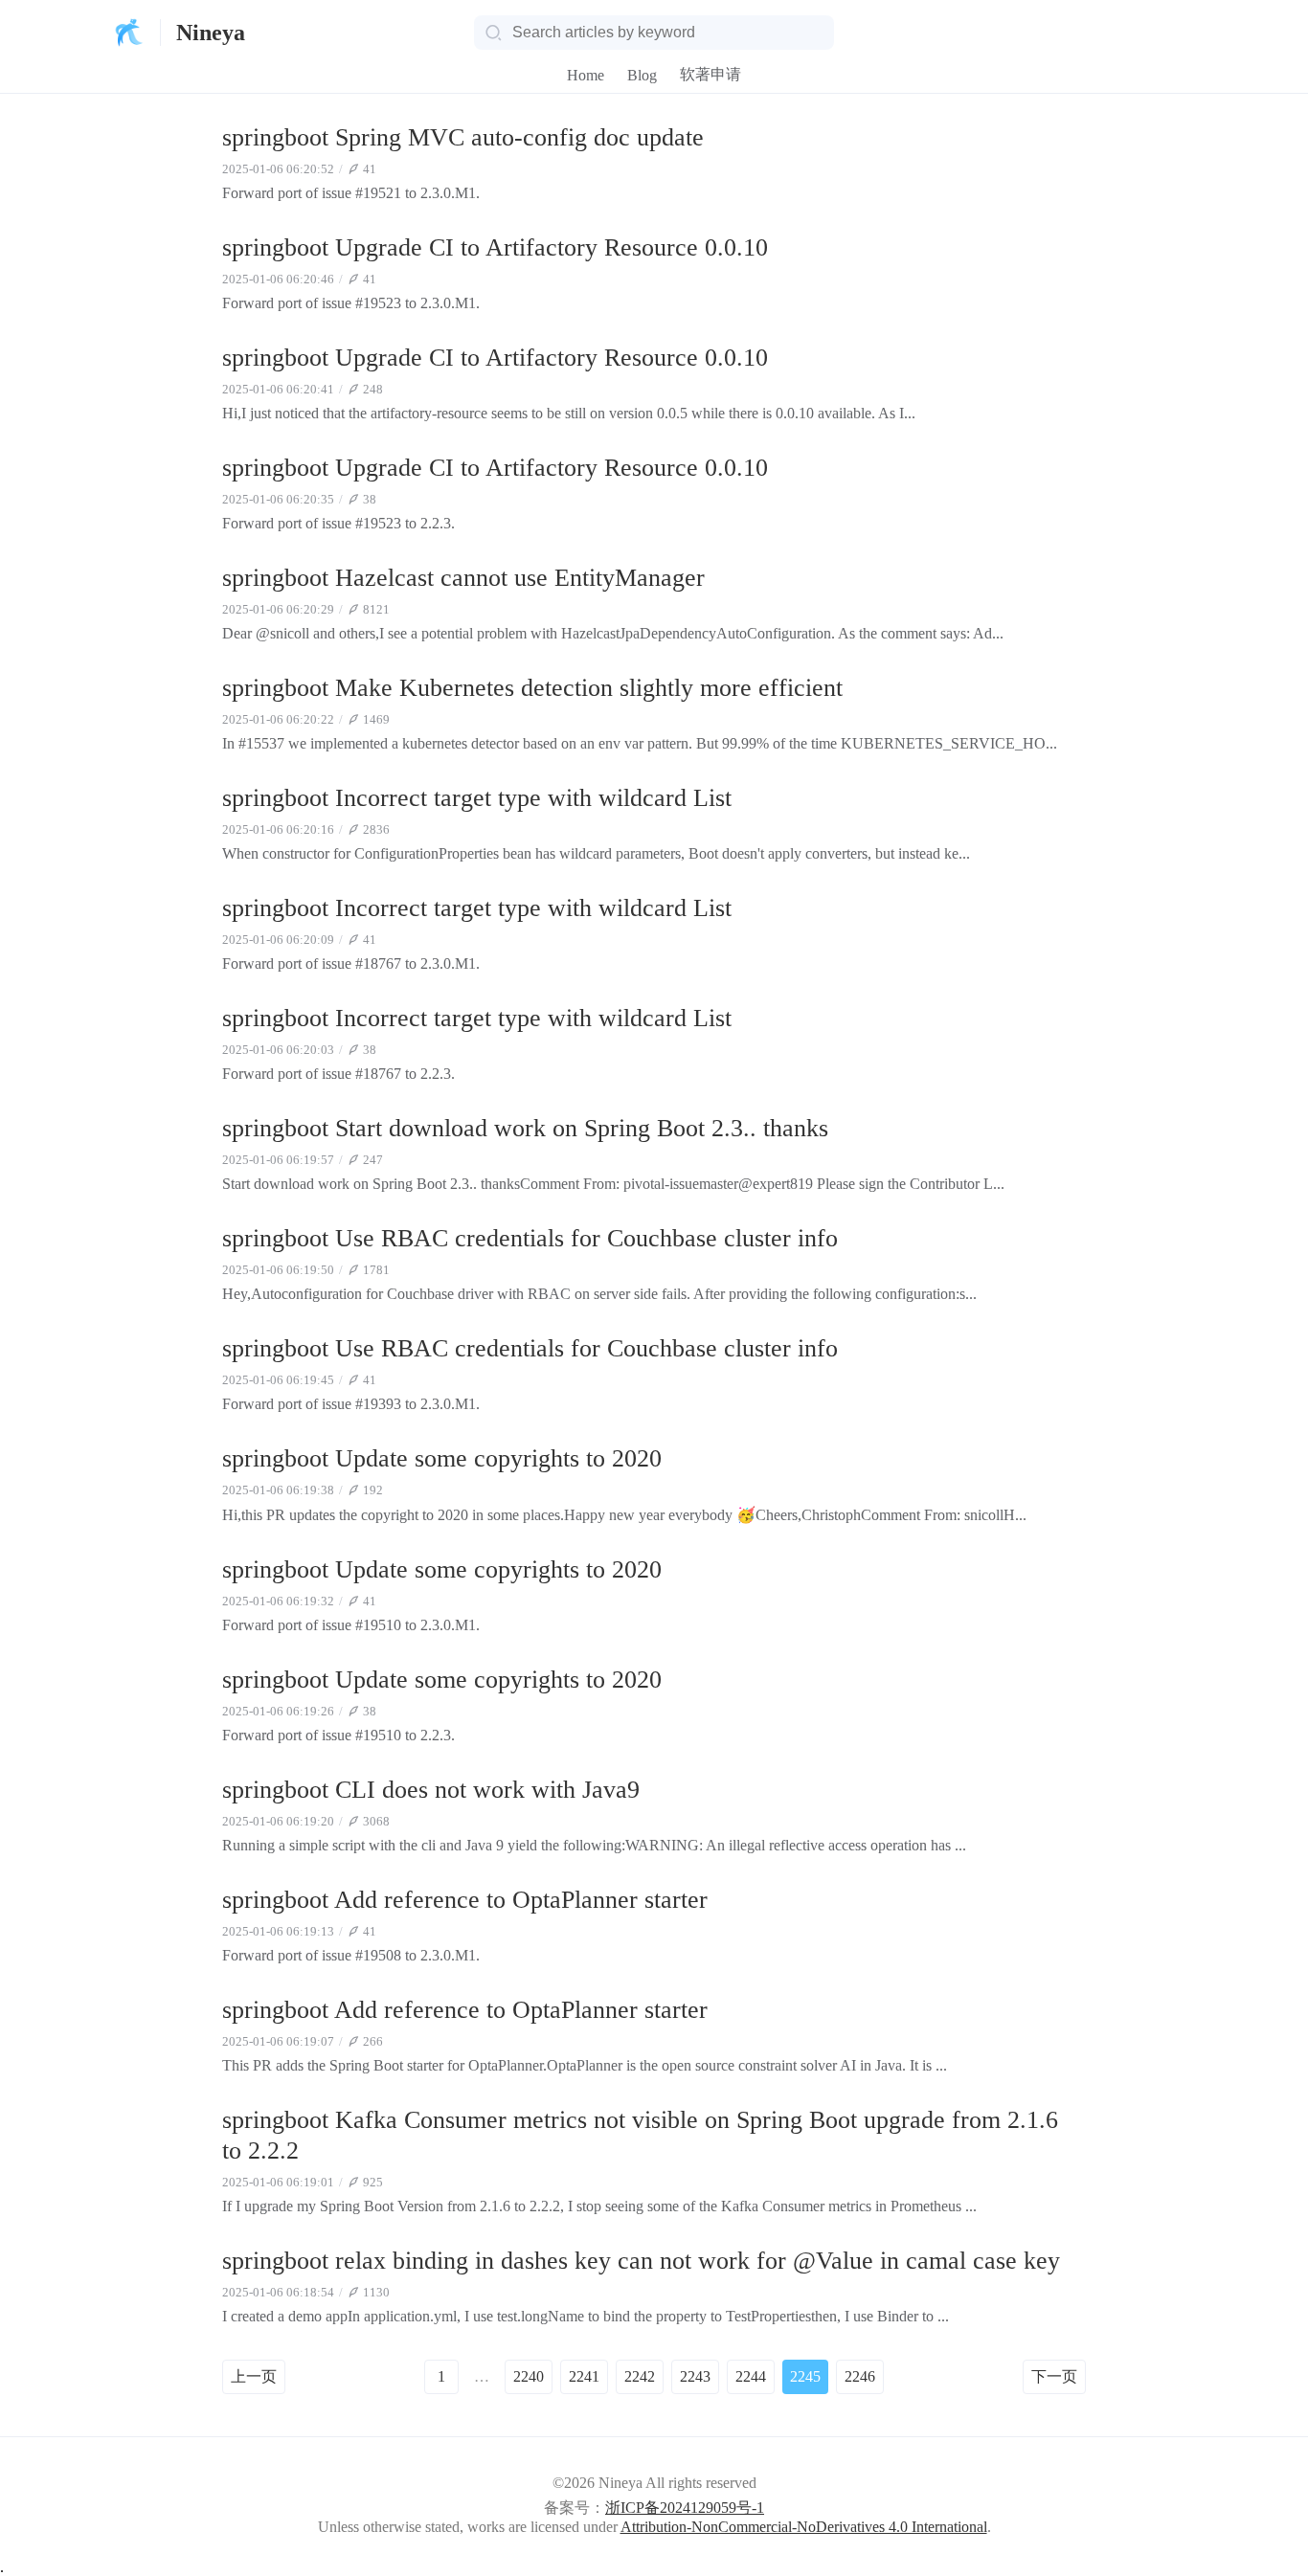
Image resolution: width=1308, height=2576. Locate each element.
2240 (529, 2376)
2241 (584, 2376)
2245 (805, 2376)
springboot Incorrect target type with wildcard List (477, 798)
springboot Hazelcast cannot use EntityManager (463, 578)
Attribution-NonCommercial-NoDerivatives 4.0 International (804, 2527)
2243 (695, 2376)
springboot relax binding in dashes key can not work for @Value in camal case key (641, 2261)
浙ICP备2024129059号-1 (685, 2508)
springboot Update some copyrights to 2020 (442, 1458)
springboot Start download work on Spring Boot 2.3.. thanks (525, 1128)
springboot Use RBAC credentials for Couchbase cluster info (530, 1238)
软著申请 (710, 74)
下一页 (1054, 2376)
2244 (751, 2376)
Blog (642, 75)
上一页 (254, 2376)
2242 (640, 2376)
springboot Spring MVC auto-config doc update (463, 137)
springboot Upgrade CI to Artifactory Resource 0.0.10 (495, 247)
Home (586, 75)
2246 (860, 2376)
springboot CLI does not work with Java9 (431, 1790)
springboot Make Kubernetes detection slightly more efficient (532, 688)
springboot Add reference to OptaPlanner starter (465, 1900)
